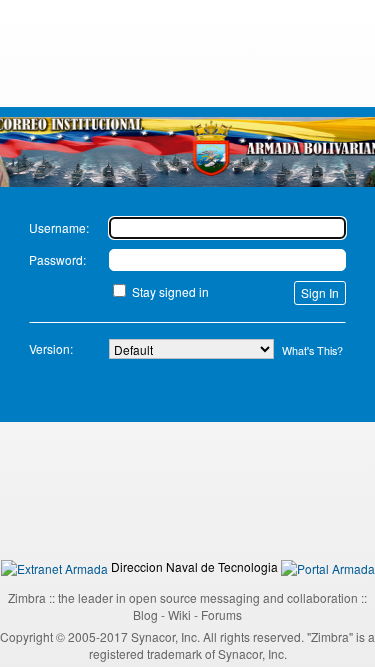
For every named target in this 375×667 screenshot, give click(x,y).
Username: (59, 227)
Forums (221, 614)
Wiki (179, 614)
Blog (145, 614)
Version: (51, 348)
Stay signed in (170, 291)
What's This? (312, 350)
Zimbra (27, 597)
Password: (57, 259)
